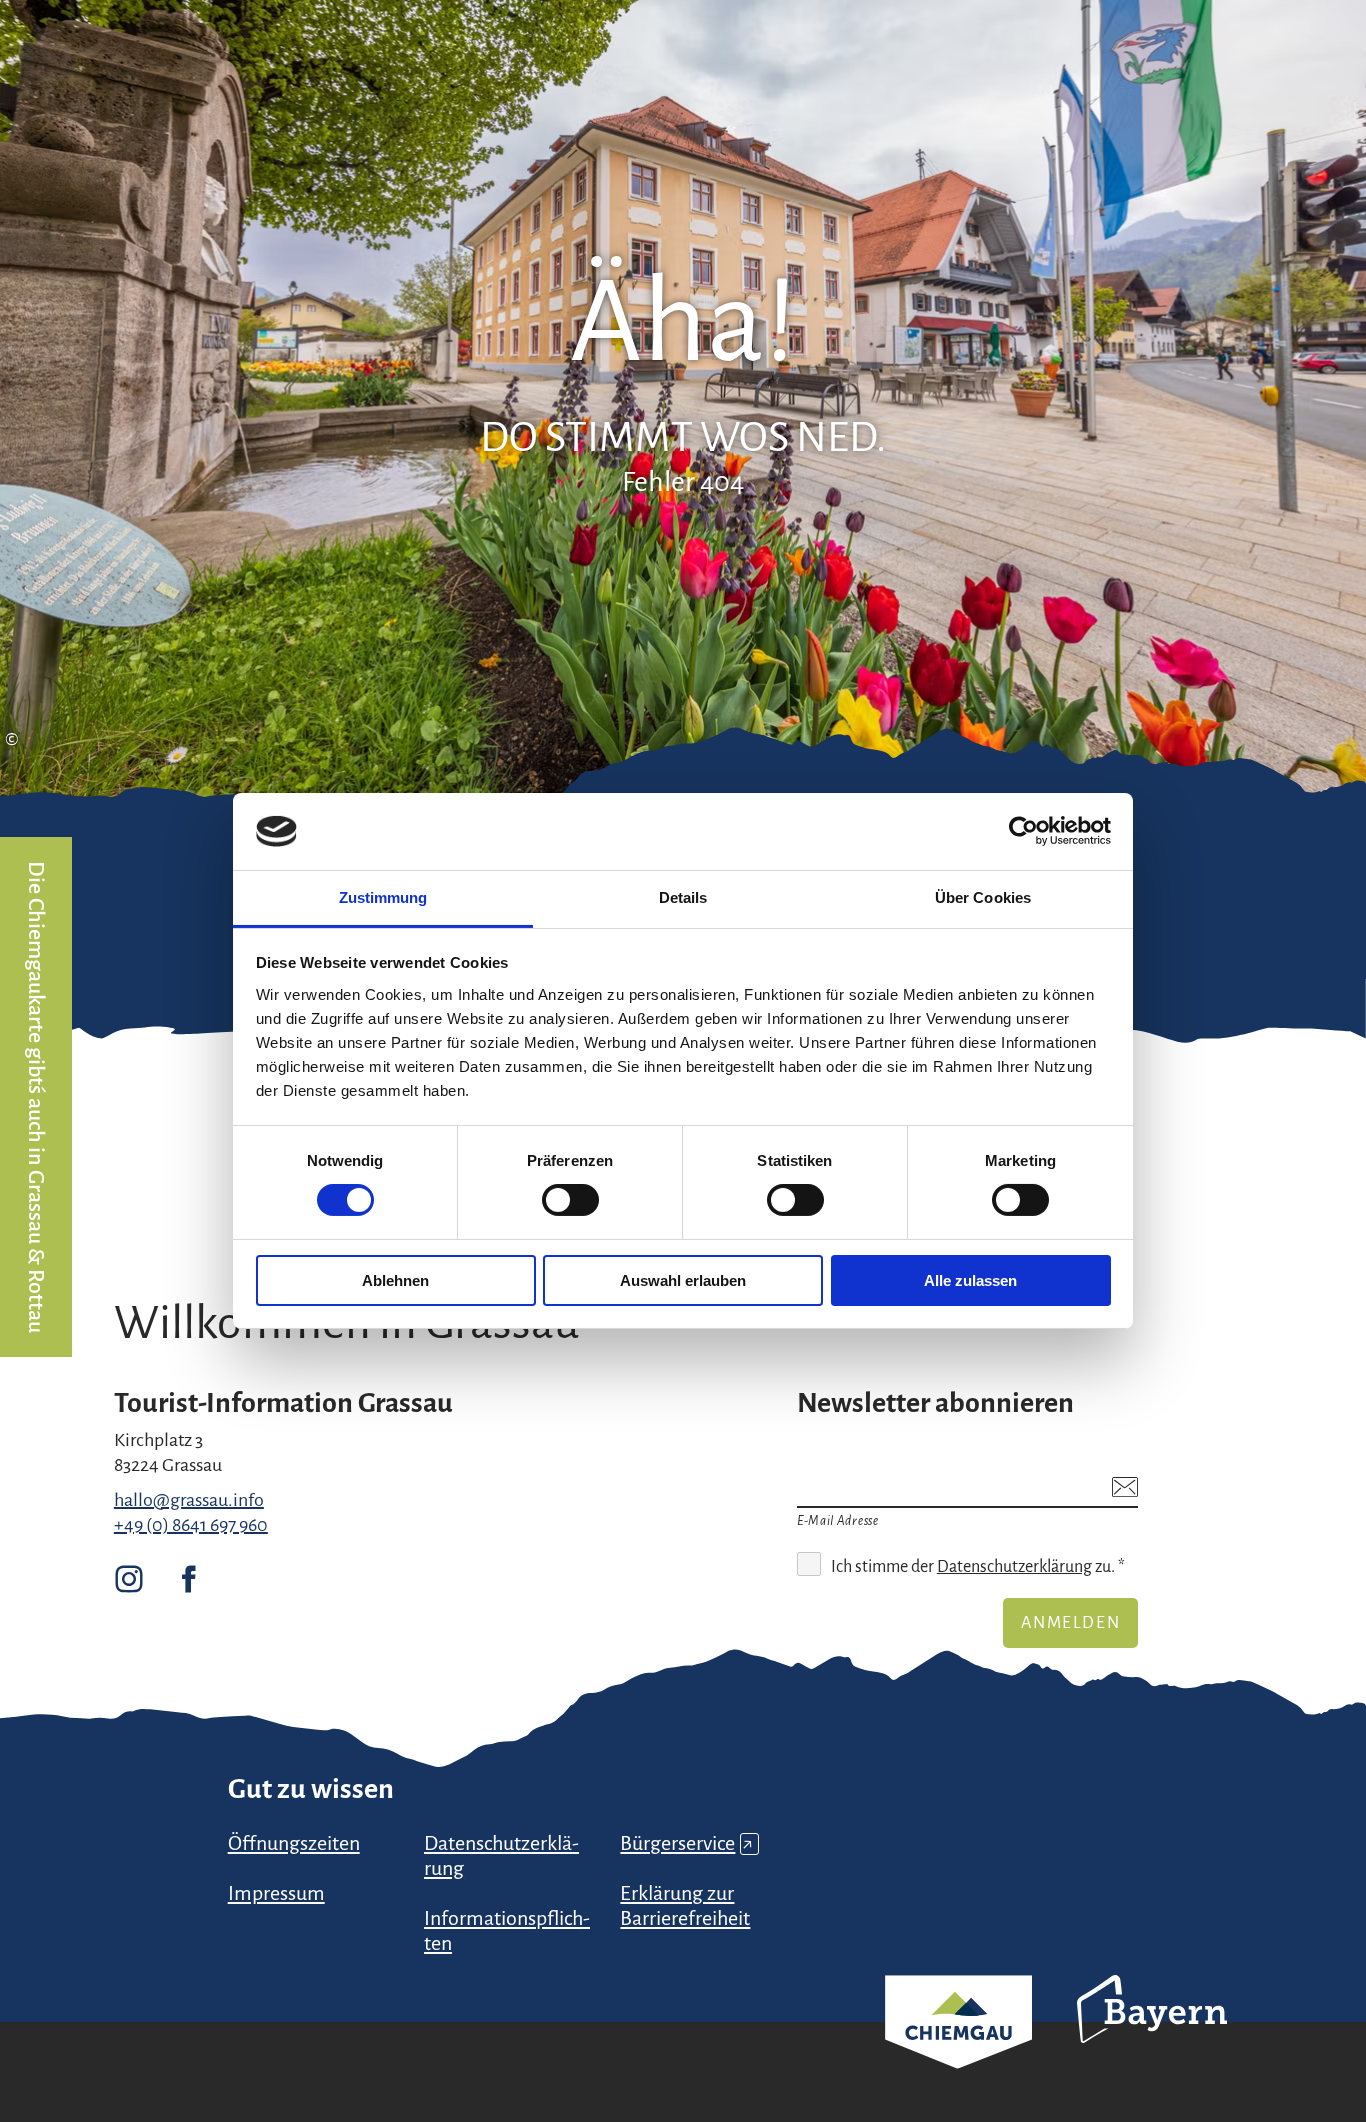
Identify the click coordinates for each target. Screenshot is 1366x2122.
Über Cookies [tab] (983, 897)
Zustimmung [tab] (383, 897)
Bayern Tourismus (1152, 2036)
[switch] (570, 1200)
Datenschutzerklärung (1014, 1567)
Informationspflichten (507, 1930)
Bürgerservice (686, 1843)
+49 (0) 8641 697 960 (191, 1525)
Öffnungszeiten (294, 1843)
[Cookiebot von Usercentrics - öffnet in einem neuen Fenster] (1023, 831)
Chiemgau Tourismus (958, 2048)
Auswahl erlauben (683, 1280)
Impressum (276, 1893)
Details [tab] (683, 897)
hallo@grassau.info (189, 1500)
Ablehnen (395, 1280)
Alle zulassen (970, 1280)
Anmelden (1070, 1623)
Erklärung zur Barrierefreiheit (685, 1905)
